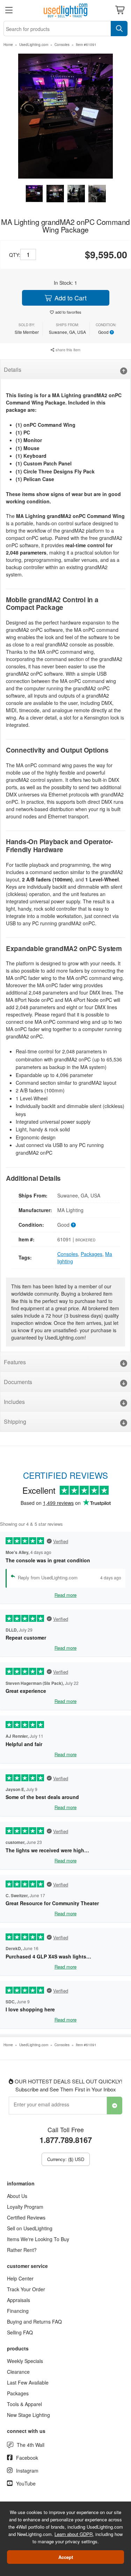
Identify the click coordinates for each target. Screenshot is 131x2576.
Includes (14, 1402)
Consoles (62, 45)
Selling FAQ (20, 2332)
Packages (92, 1254)
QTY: (15, 255)
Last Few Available (28, 2382)
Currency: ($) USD (66, 2159)
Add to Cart (70, 298)
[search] (119, 29)
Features (15, 1362)
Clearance (18, 2372)
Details (13, 370)
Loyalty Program (25, 2207)
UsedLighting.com (34, 45)
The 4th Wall (31, 2445)
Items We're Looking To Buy (38, 2239)
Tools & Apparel (24, 2404)
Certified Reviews (26, 2217)
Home (8, 45)
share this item (67, 350)
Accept (66, 2557)
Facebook (27, 2458)
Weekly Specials (25, 2361)
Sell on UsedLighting (30, 2228)
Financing (18, 2311)
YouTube (26, 2483)
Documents (18, 1382)
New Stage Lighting (28, 2415)
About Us (17, 2196)
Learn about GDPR (74, 2534)
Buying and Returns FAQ (34, 2322)
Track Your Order (26, 2289)
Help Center (20, 2278)
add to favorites (68, 312)
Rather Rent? (22, 2250)
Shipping (15, 1421)
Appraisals (19, 2300)
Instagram (27, 2471)
